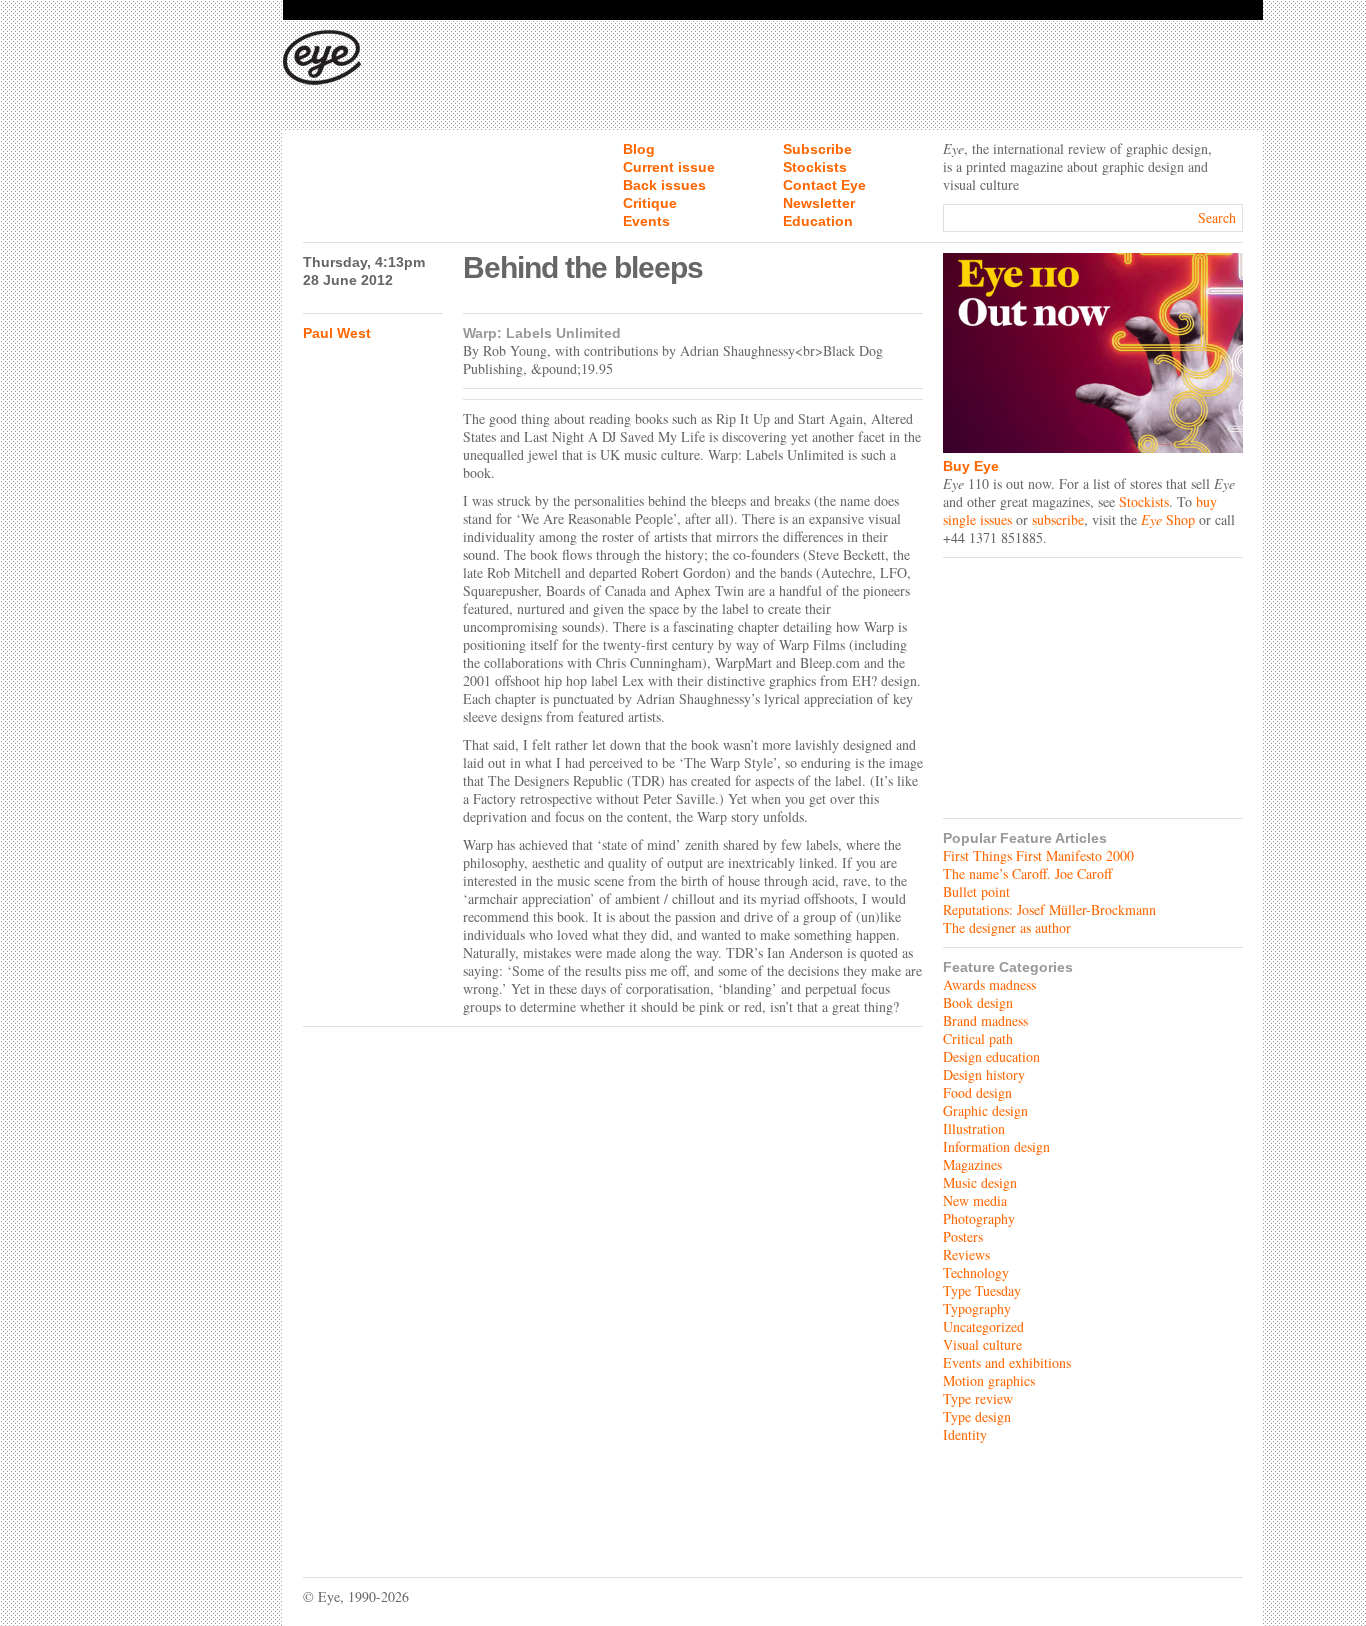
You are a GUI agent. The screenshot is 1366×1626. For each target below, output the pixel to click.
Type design (977, 1416)
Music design (980, 1182)
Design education (991, 1056)
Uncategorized (983, 1326)
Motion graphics (989, 1380)
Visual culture (982, 1344)
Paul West (337, 333)
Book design (978, 1002)
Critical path (978, 1038)
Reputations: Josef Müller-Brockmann (1049, 909)
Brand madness (985, 1020)
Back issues (664, 185)
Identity (965, 1434)
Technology (976, 1272)
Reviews (966, 1254)
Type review (978, 1398)
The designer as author (1007, 927)
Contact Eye (824, 185)
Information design (996, 1146)
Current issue (669, 167)
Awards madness (989, 984)
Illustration (974, 1128)
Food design (977, 1092)
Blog (639, 149)
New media (975, 1200)
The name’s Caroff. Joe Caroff (1027, 873)
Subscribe (817, 149)
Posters (963, 1236)
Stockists (815, 167)
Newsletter (819, 203)
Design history (984, 1074)
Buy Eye (971, 466)
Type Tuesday (982, 1290)
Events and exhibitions (1007, 1362)
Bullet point (976, 891)
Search (1217, 217)
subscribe (1058, 519)
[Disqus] (613, 1287)
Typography (977, 1308)
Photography (979, 1218)
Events (646, 221)
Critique (650, 203)
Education (818, 221)
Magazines (972, 1164)
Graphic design (985, 1110)
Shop (1168, 519)
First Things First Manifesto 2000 (1038, 855)
